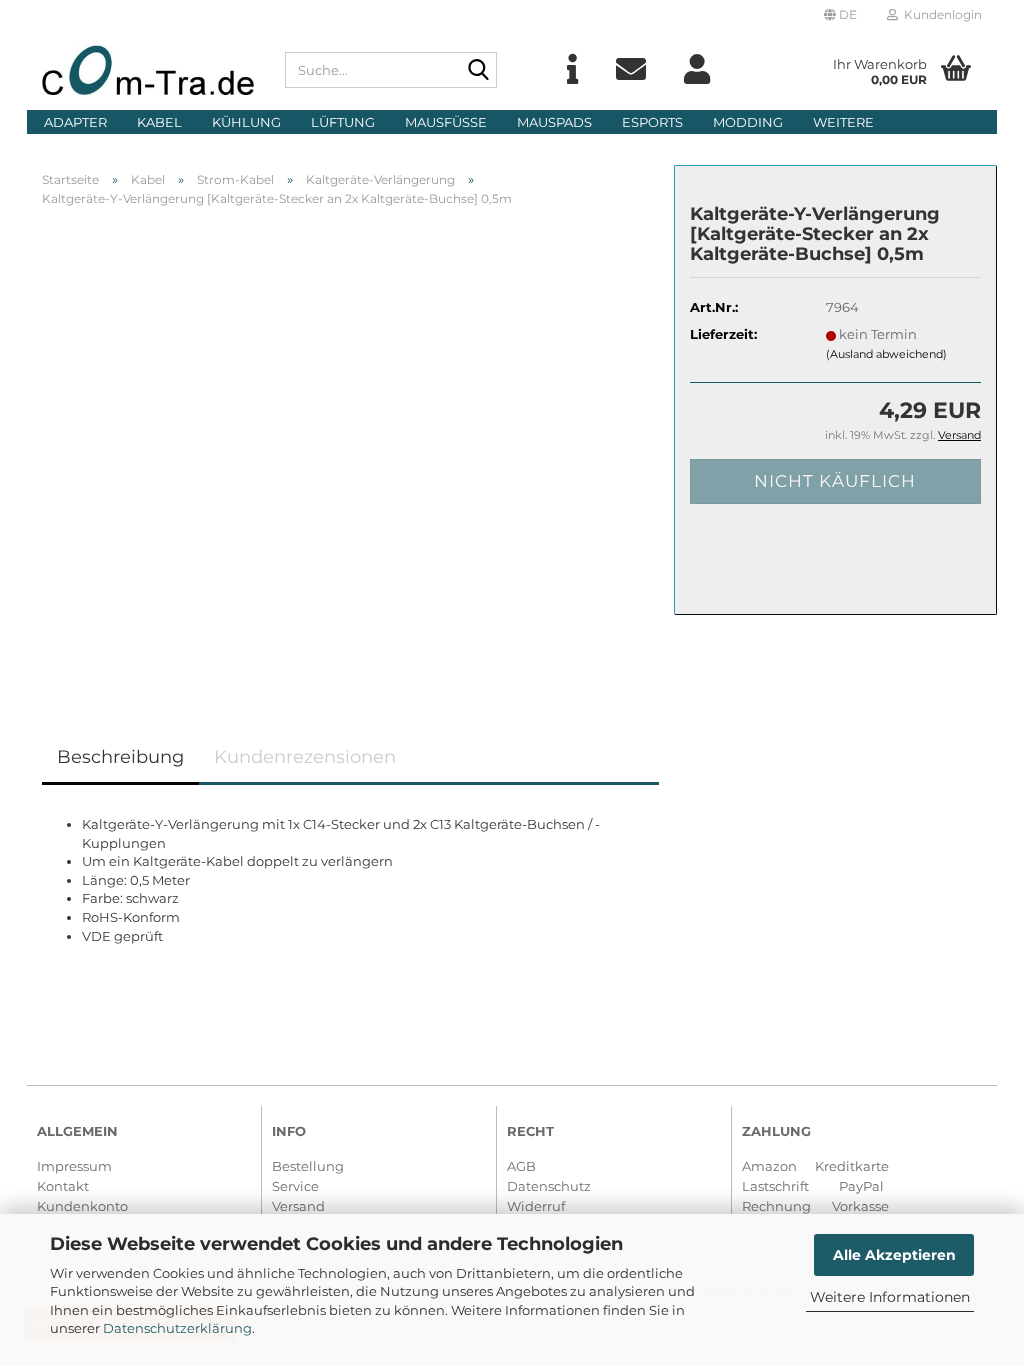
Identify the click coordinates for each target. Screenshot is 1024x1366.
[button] (840, 15)
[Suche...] (478, 71)
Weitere (843, 122)
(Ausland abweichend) (886, 354)
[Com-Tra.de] (148, 70)
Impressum (74, 1166)
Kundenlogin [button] (940, 14)
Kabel (159, 122)
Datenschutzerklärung (177, 1328)
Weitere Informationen (890, 1297)
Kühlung (246, 122)
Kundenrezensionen (305, 757)
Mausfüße (446, 122)
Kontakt (63, 1186)
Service (295, 1186)
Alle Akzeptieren (894, 1255)
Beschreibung (120, 757)
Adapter (75, 122)
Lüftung (343, 122)
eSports (652, 122)
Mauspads (554, 122)
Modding (748, 122)
